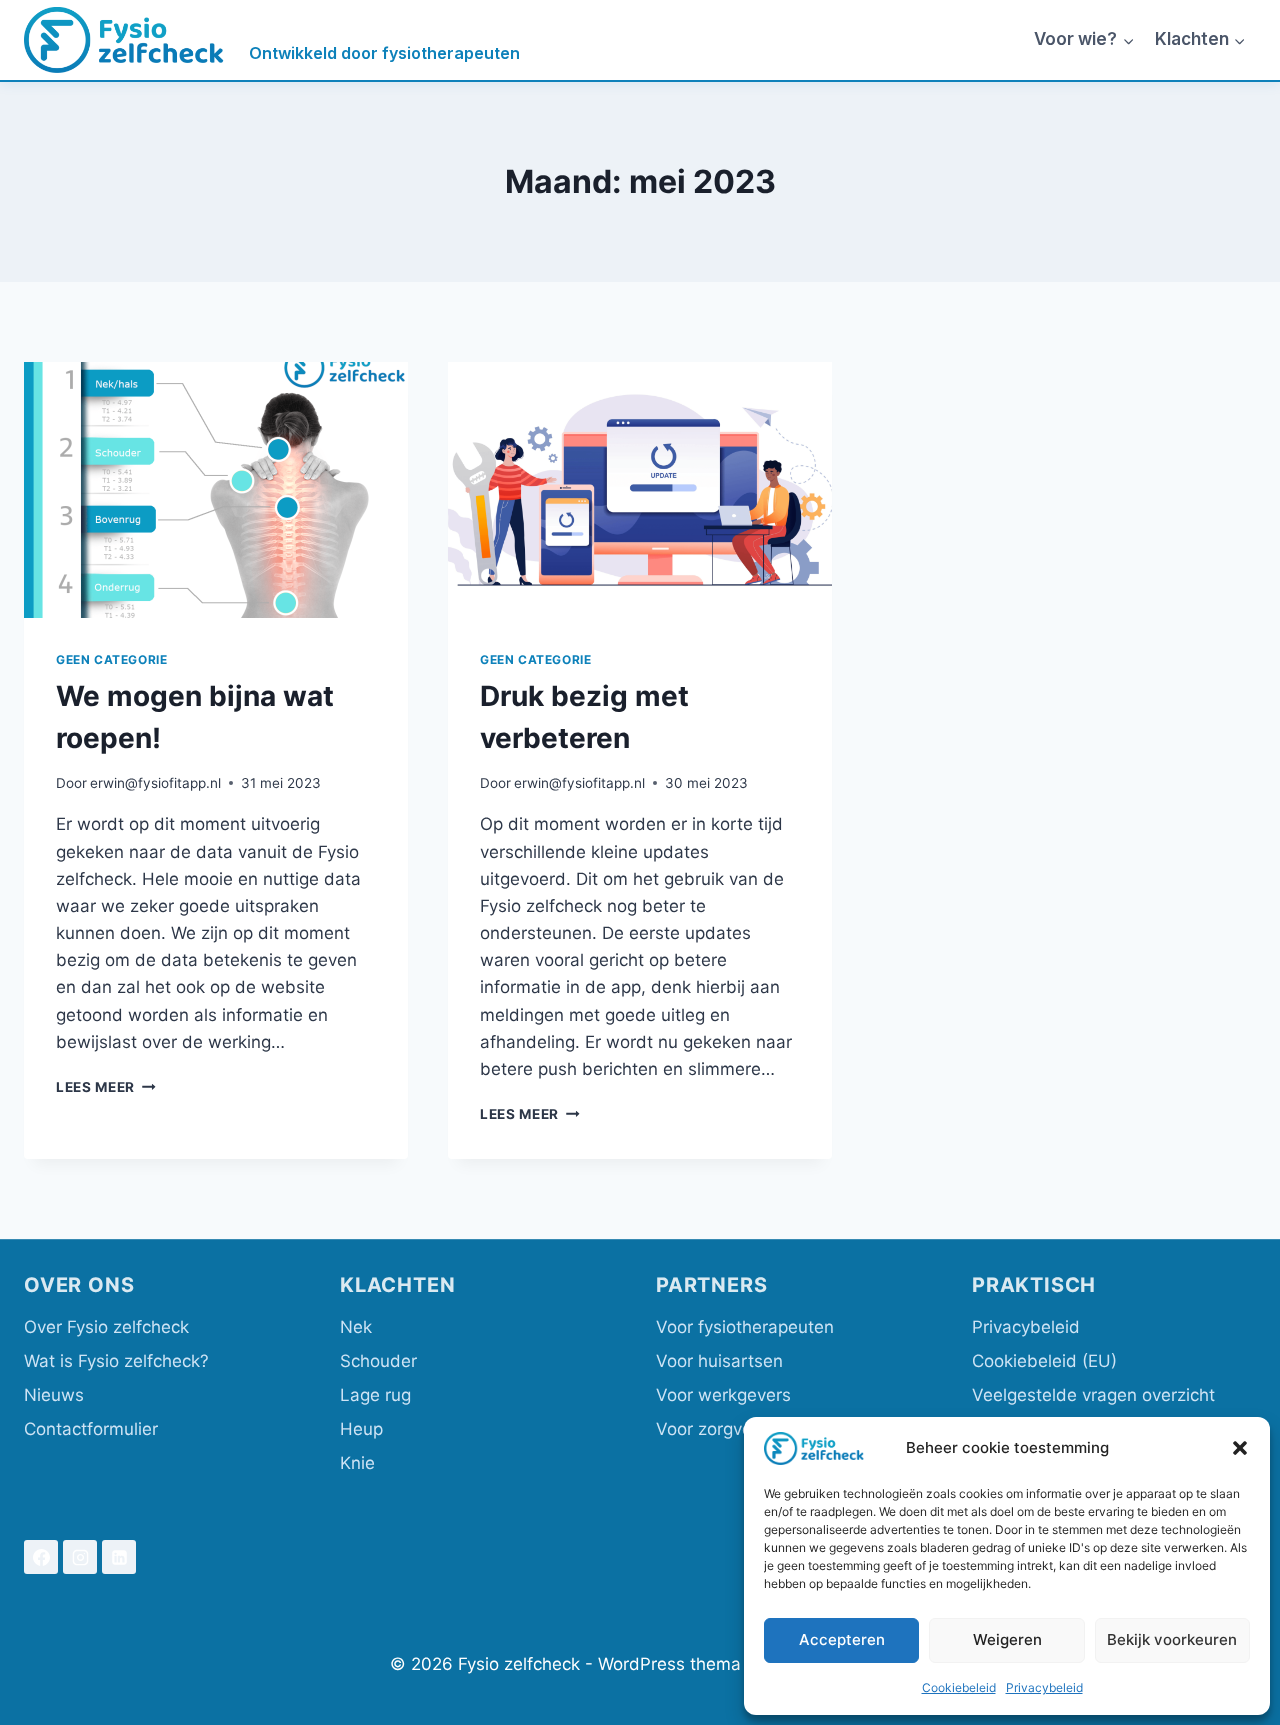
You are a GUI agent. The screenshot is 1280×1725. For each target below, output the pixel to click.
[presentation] (216, 490)
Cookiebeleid (959, 1687)
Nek (356, 1327)
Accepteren (842, 1639)
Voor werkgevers (723, 1395)
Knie (357, 1463)
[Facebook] (41, 1557)
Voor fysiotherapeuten (745, 1327)
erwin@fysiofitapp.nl (155, 783)
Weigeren (1007, 1639)
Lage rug (375, 1395)
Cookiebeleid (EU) (1044, 1361)
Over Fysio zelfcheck (106, 1327)
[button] (1240, 1448)
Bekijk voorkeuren (1172, 1639)
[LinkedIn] (119, 1557)
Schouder (378, 1361)
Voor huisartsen (719, 1361)
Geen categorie (111, 659)
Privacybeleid (1044, 1687)
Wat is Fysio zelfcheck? (116, 1361)
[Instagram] (80, 1557)
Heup (361, 1429)
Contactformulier (91, 1429)
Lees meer (106, 1087)
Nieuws (54, 1395)
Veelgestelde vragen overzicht (1093, 1395)
